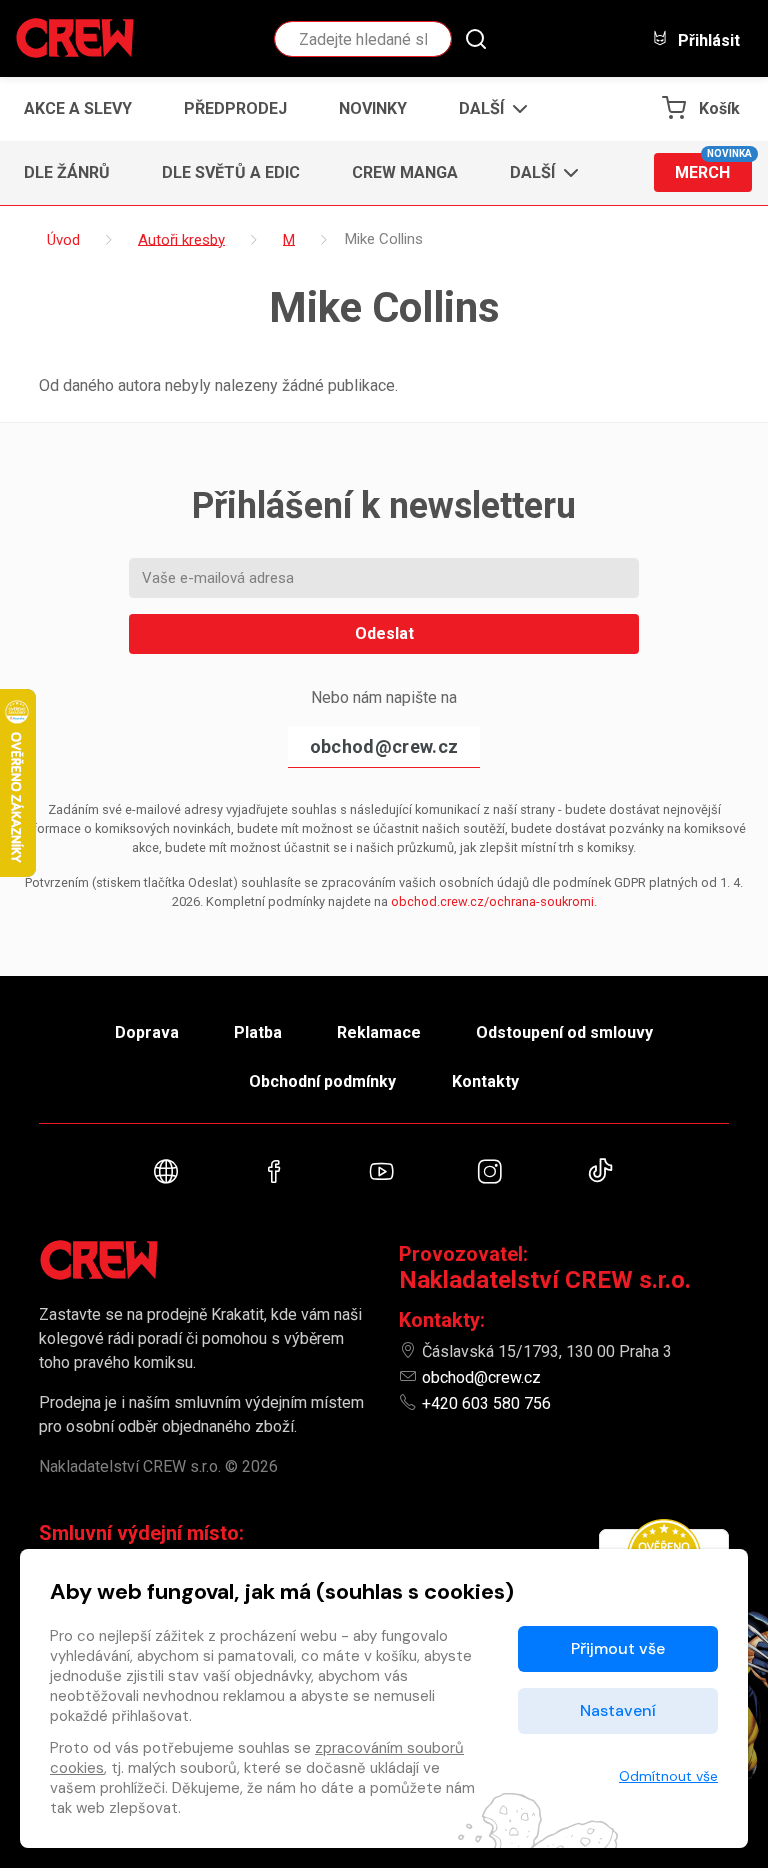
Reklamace (379, 1032)
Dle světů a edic (231, 172)
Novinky (373, 108)
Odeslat (384, 633)
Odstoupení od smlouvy (564, 1032)
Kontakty (485, 1081)
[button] (487, 109)
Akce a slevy (78, 108)
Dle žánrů (67, 172)
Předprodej (235, 108)
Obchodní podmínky (322, 1081)
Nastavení (618, 1710)
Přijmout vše (618, 1648)
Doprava (147, 1032)
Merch (713, 167)
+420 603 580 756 (486, 1403)
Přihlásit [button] (707, 40)
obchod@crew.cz (384, 746)
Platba (258, 1032)
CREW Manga (405, 172)
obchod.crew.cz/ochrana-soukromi (492, 901)
